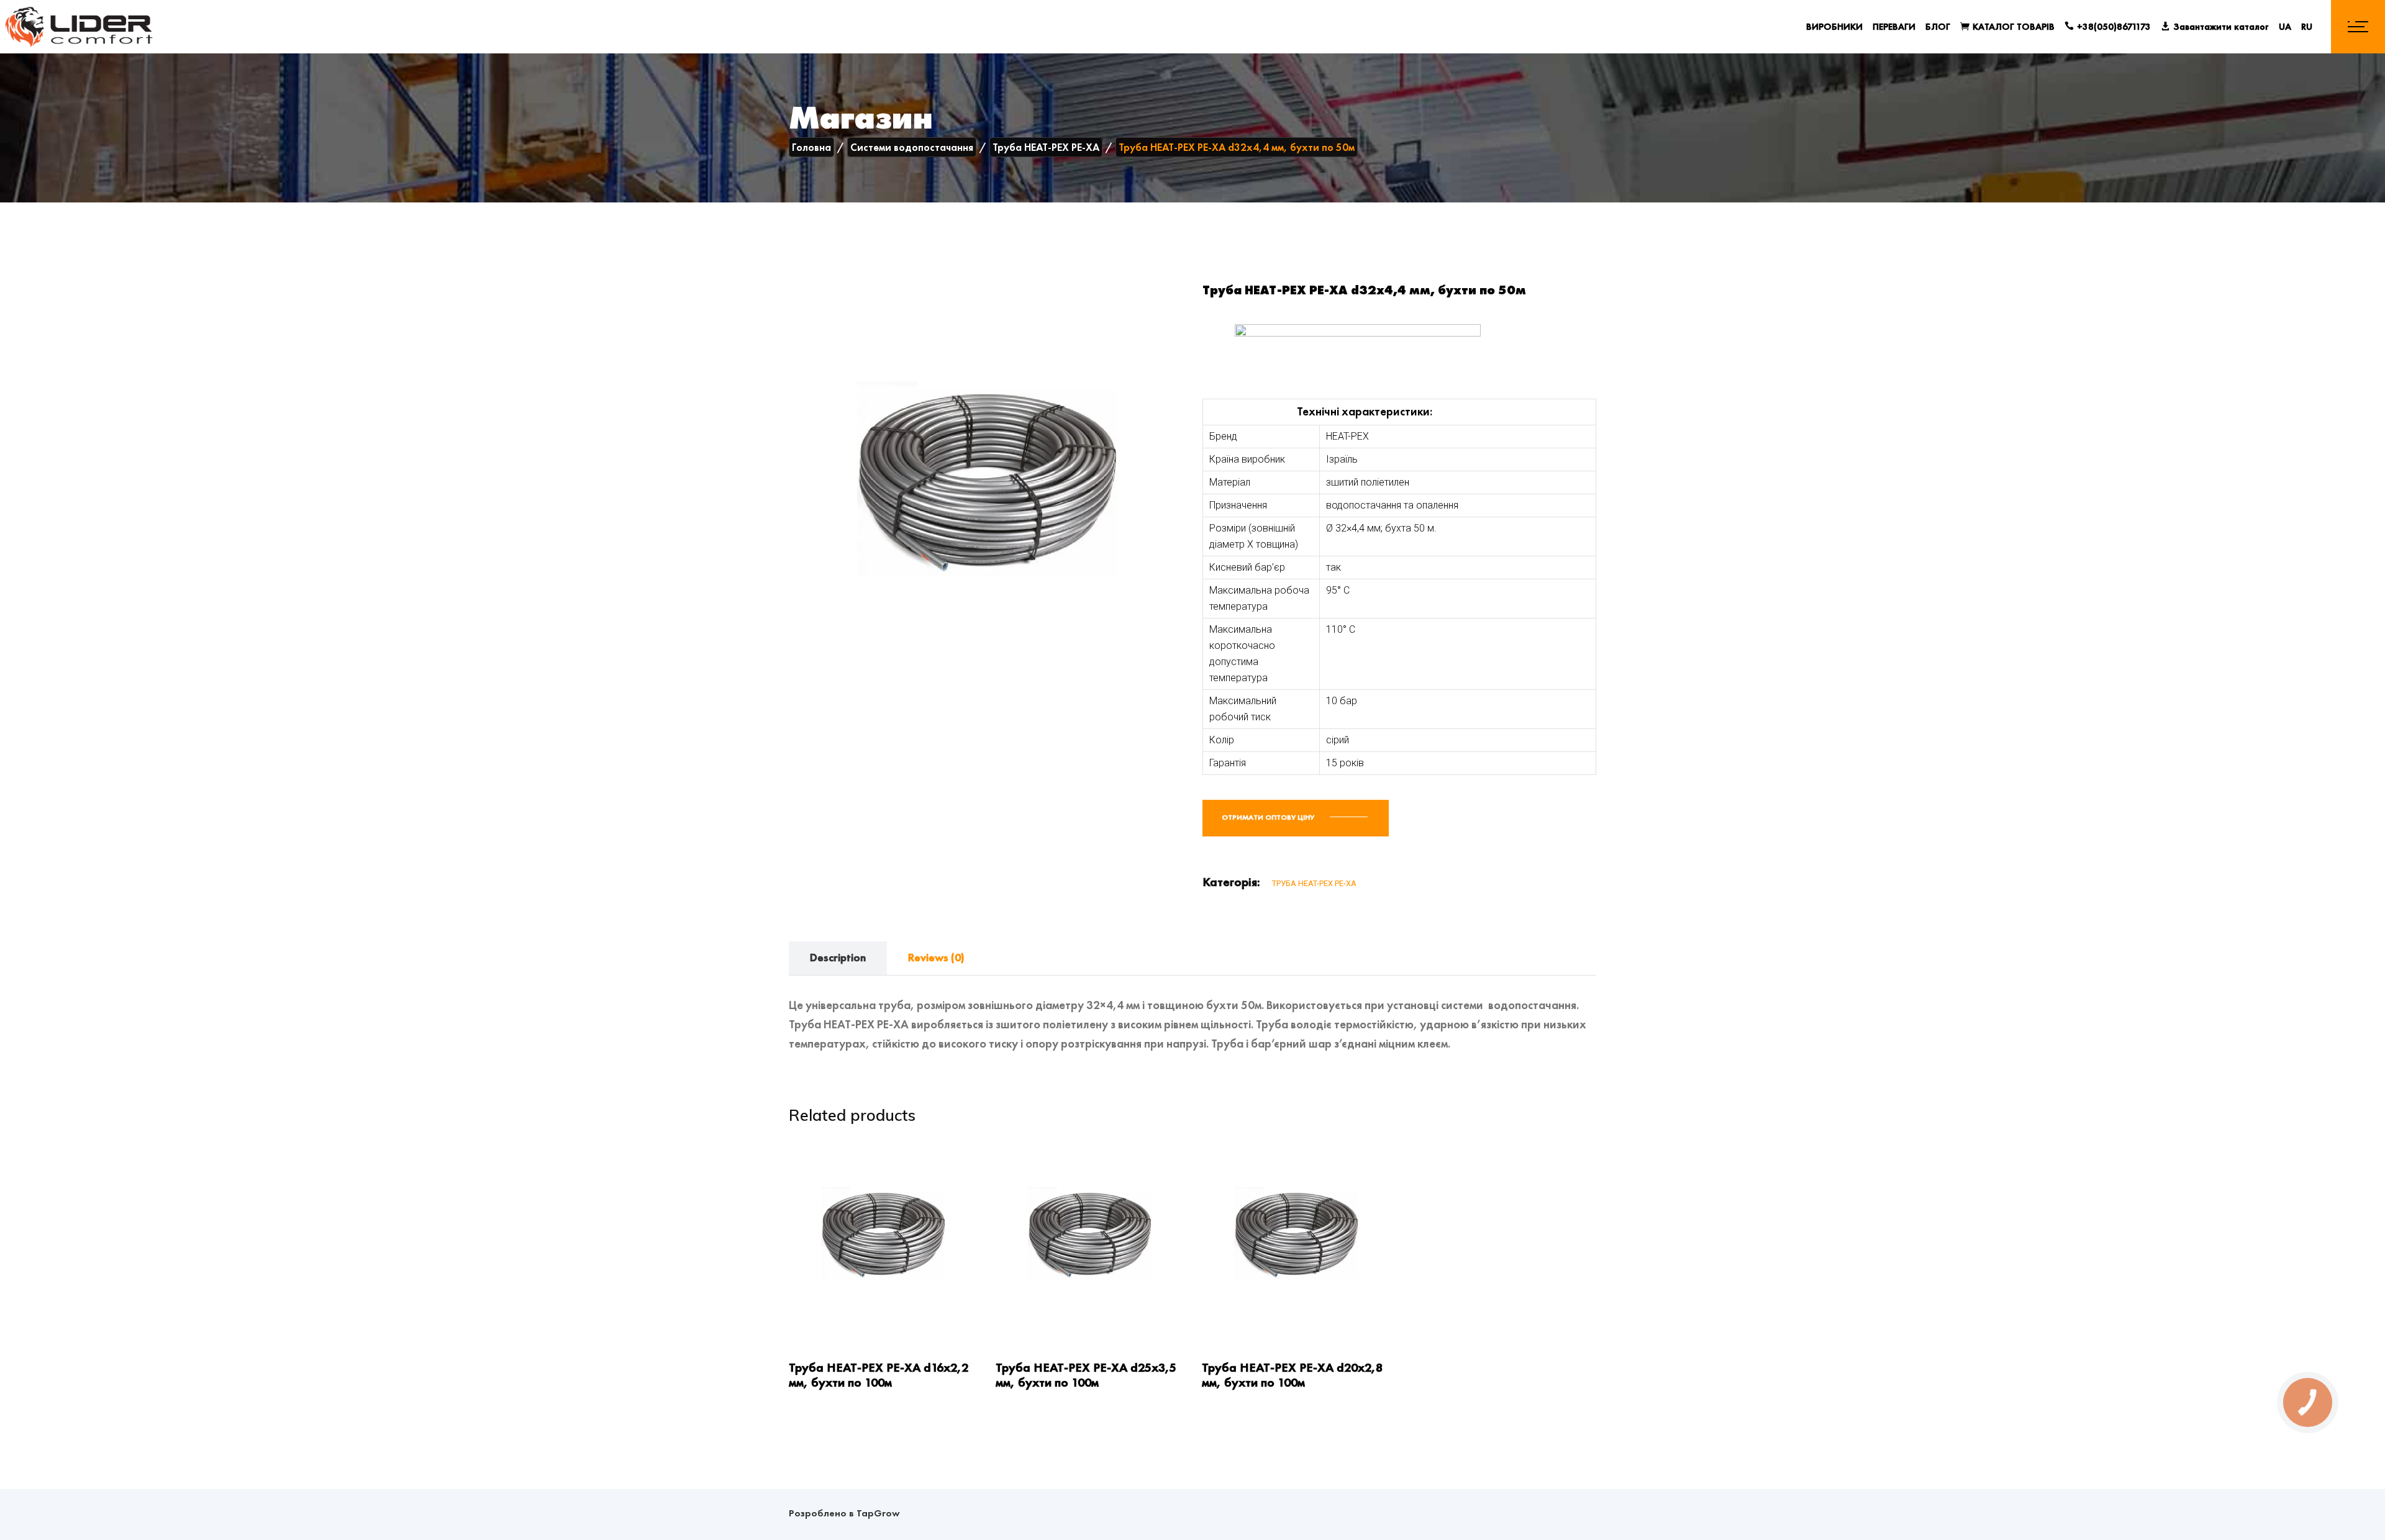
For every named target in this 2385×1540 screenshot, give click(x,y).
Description (838, 957)
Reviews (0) (936, 957)
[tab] (838, 958)
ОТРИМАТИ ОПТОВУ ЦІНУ (1269, 817)
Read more (812, 1316)
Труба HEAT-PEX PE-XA (1314, 883)
